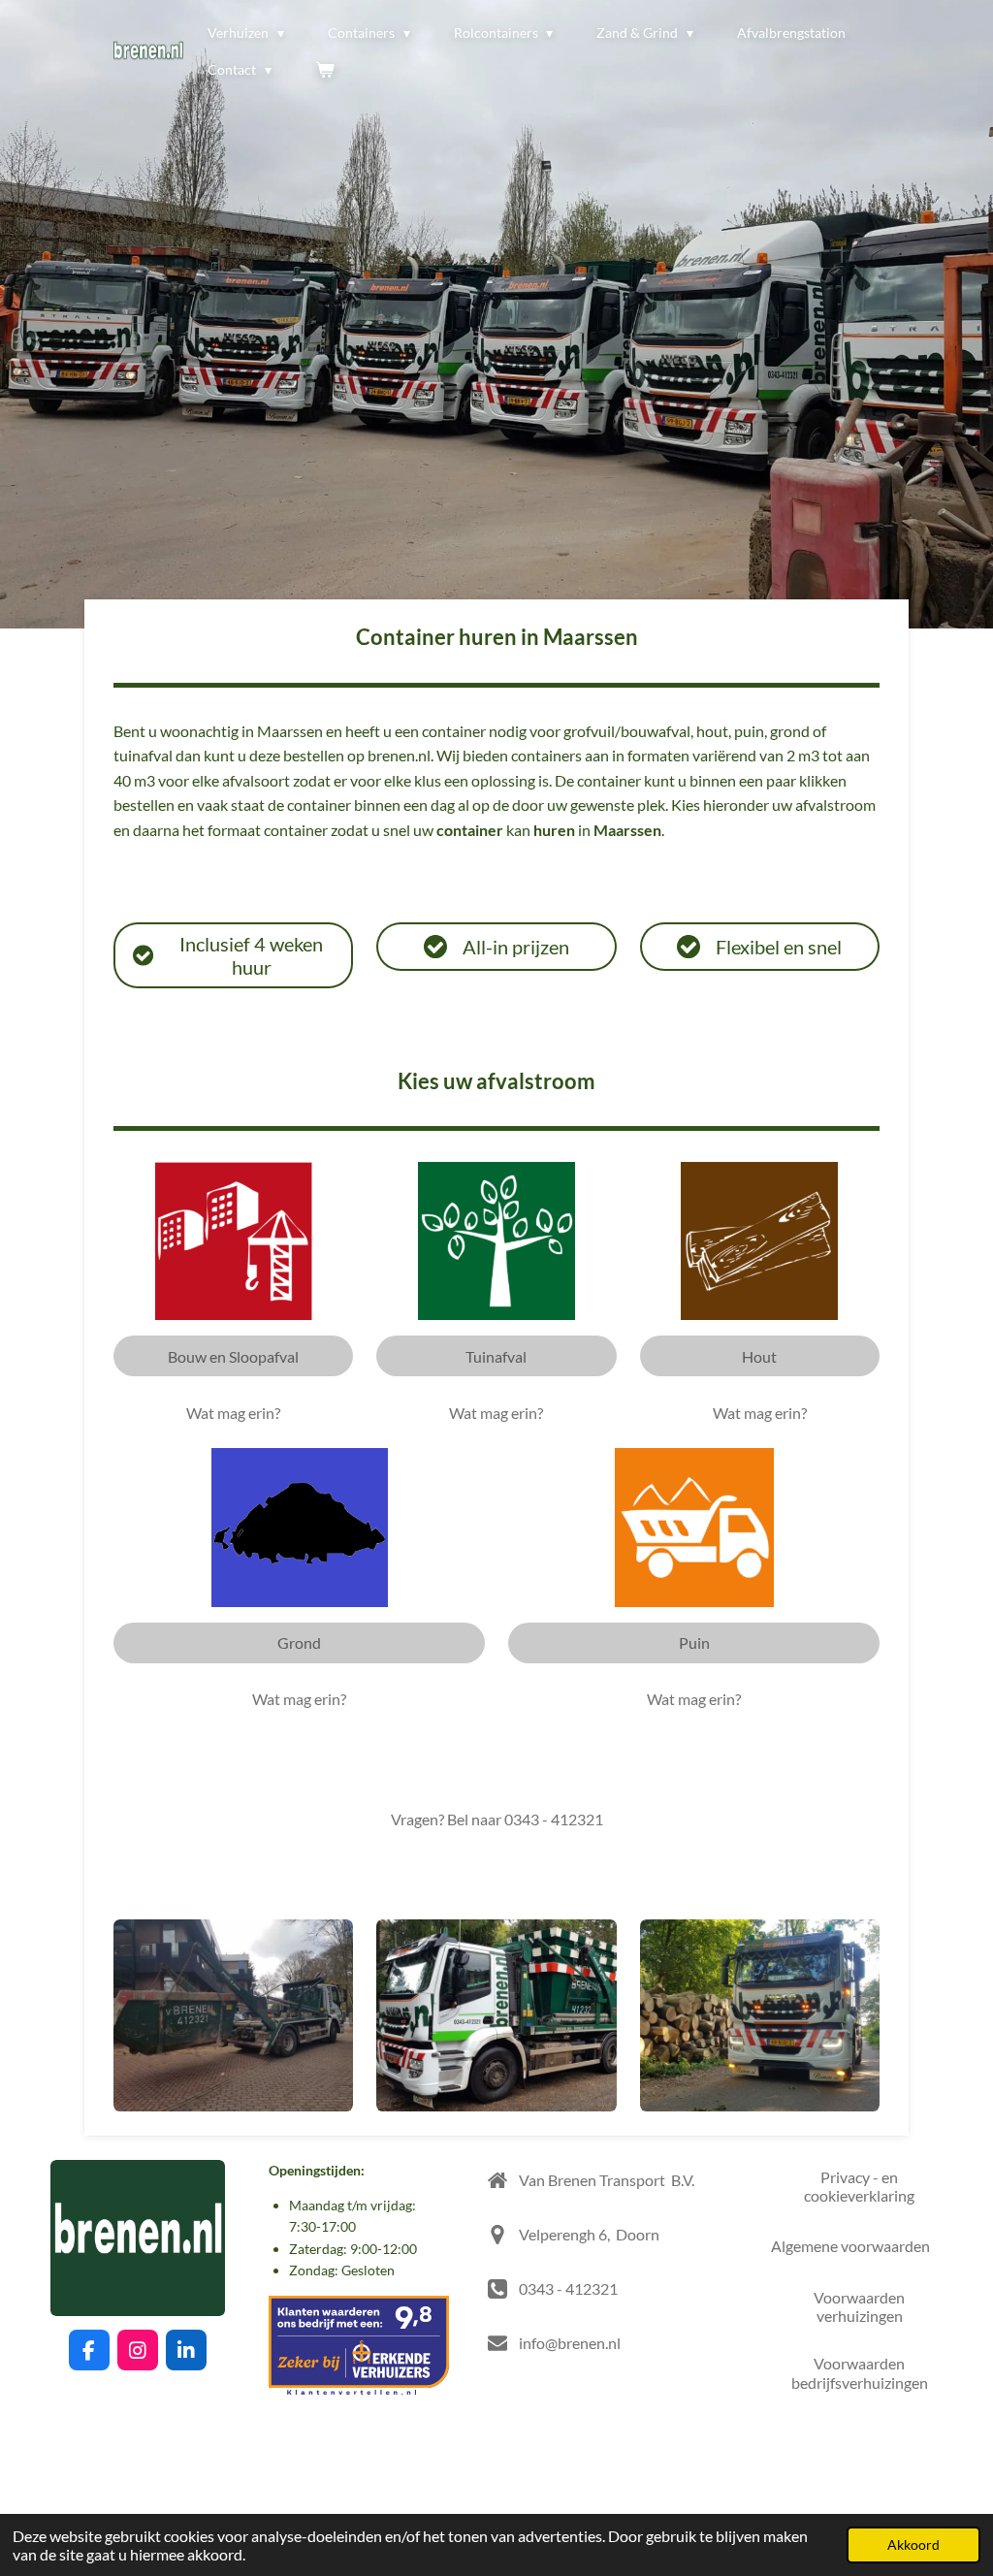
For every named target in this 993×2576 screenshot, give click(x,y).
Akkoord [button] (913, 2544)
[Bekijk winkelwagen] (325, 70)
